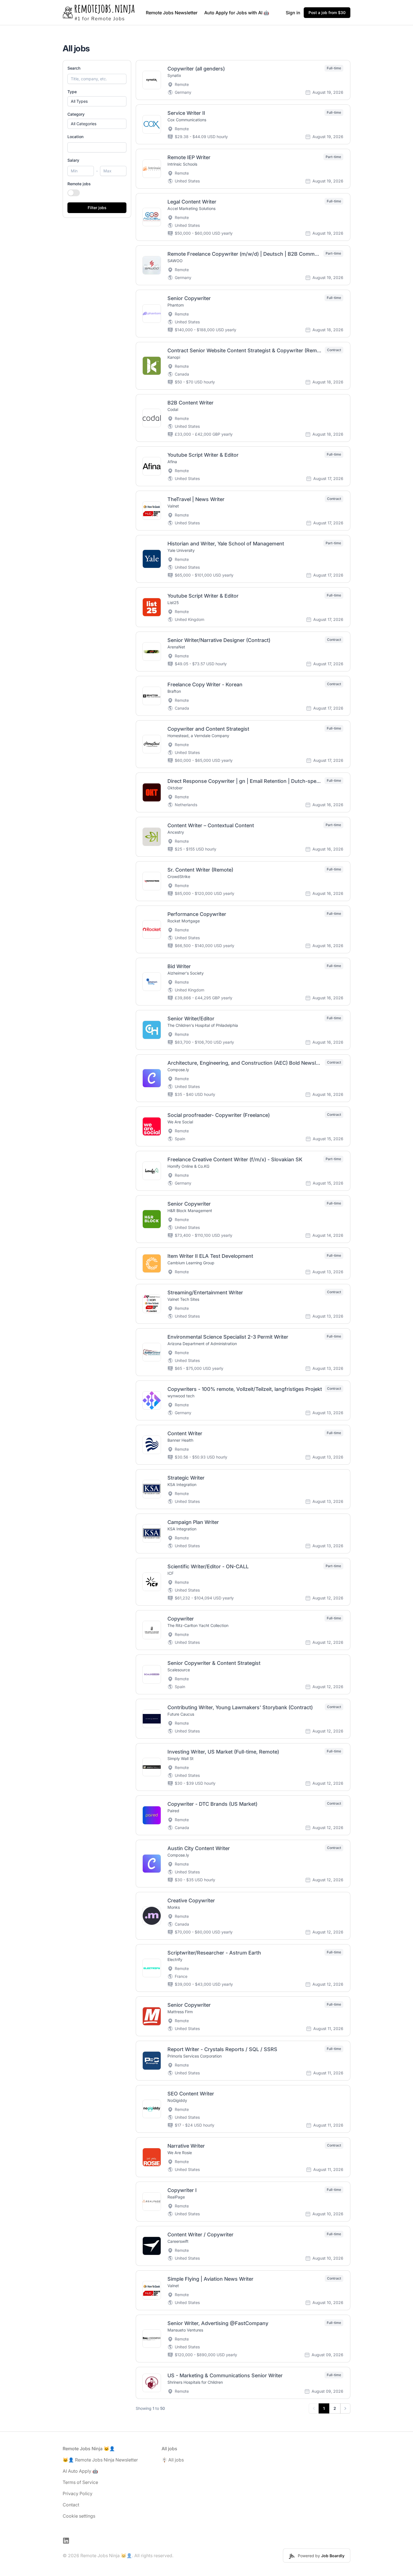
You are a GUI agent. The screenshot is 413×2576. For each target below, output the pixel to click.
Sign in (293, 13)
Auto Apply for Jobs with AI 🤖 (237, 13)
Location (75, 137)
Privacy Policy (78, 2493)
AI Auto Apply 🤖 (80, 2471)
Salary (73, 160)
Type (72, 92)
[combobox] (97, 147)
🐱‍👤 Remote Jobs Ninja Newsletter (100, 2460)
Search (74, 68)
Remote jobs (79, 184)
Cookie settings (79, 2516)
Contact (71, 2505)
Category (76, 114)
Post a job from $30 (327, 12)
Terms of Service (80, 2482)
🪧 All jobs (173, 2460)
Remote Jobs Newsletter (172, 13)
